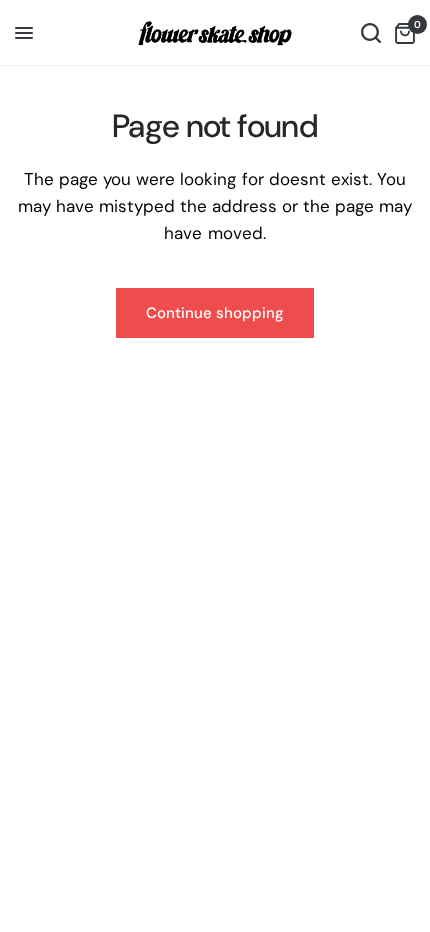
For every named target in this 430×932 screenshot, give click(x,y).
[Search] (371, 33)
